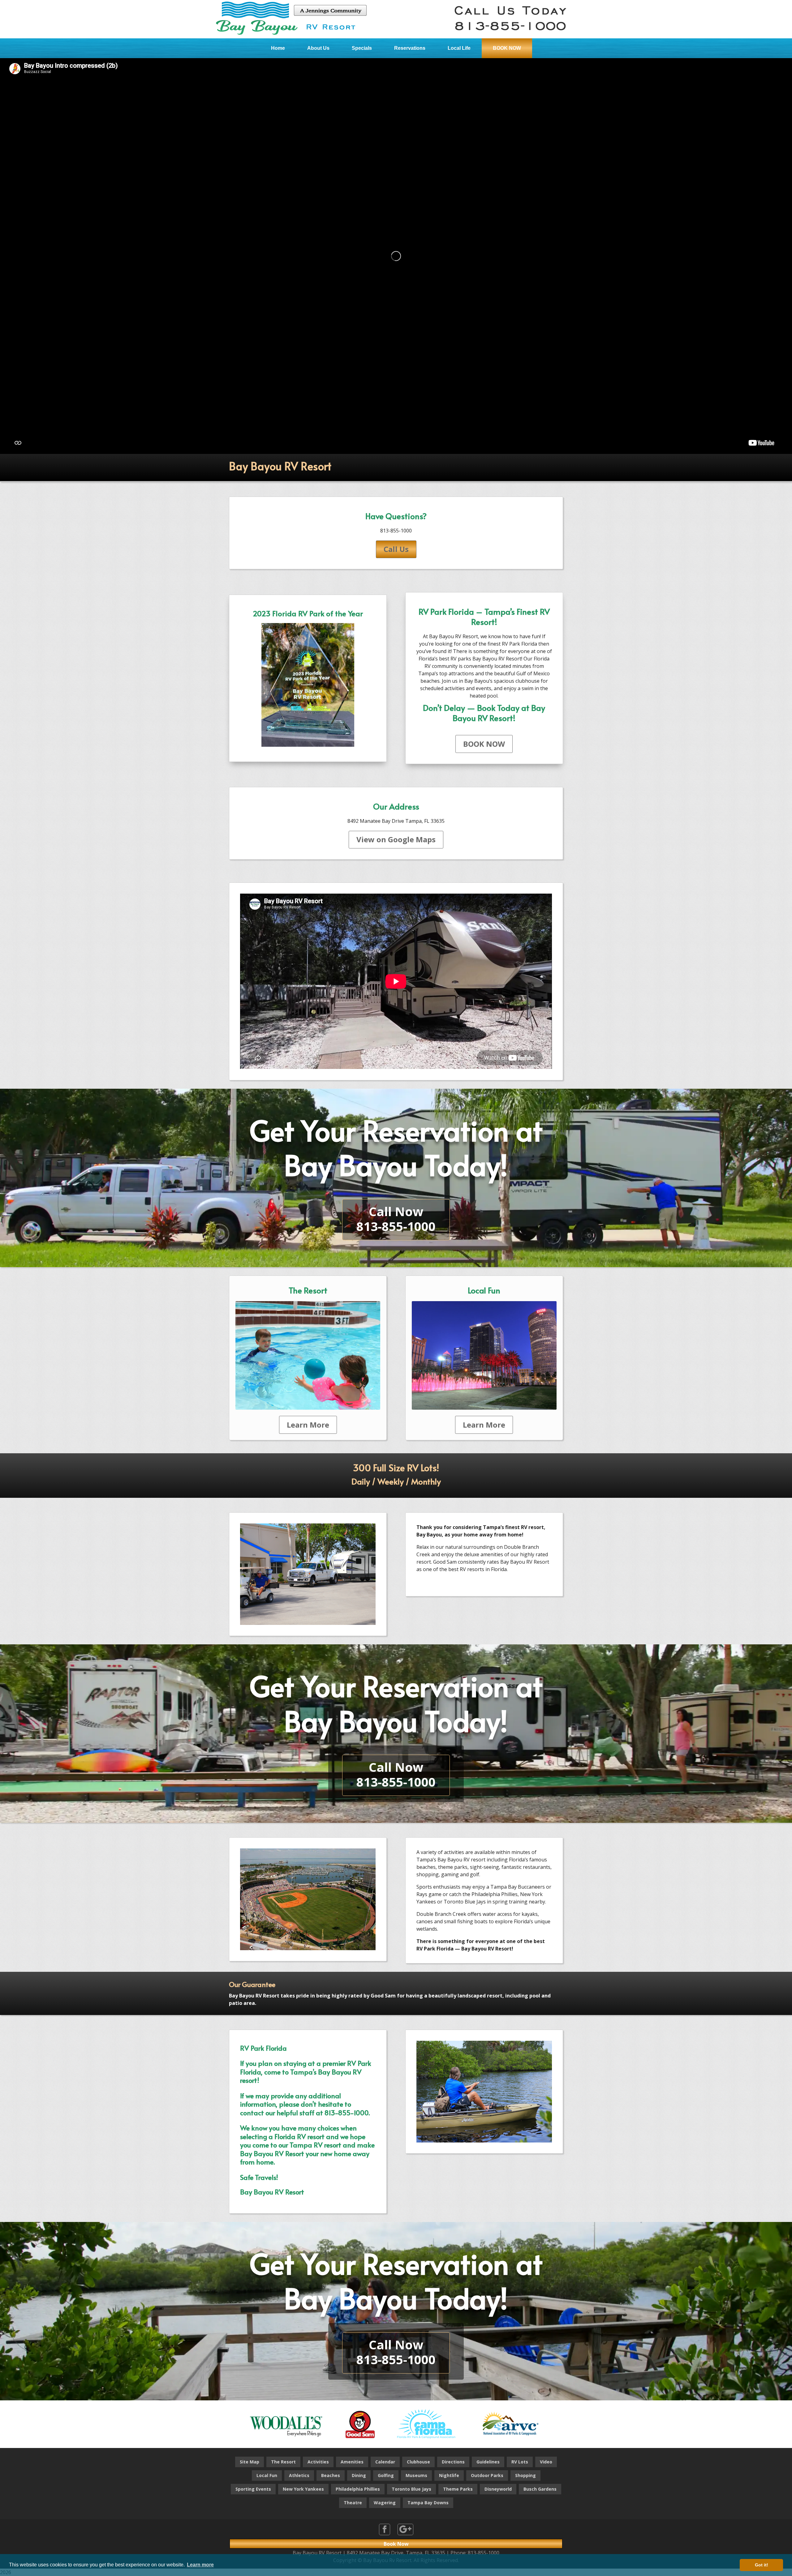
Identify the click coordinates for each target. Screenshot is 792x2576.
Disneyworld (498, 2489)
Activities (318, 2462)
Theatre (353, 2503)
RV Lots (520, 2462)
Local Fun (267, 2475)
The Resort (283, 2462)
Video (546, 2462)
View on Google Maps (396, 839)
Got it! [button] (762, 2565)
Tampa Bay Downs (428, 2503)
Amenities (352, 2462)
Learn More (308, 1425)
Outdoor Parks (487, 2475)
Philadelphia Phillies (358, 2489)
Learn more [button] (200, 2565)
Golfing (386, 2475)
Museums (416, 2475)
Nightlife (449, 2475)
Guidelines (488, 2462)
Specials (362, 48)
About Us (318, 48)
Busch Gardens (540, 2489)
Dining (359, 2475)
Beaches (331, 2475)
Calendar (385, 2462)
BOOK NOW (507, 48)
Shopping (525, 2475)
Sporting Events (253, 2489)
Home (278, 48)
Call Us (396, 549)
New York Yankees (303, 2489)
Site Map (250, 2462)
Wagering (385, 2503)
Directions (453, 2462)
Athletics (299, 2475)
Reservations (410, 48)
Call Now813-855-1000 (396, 1219)
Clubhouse (418, 2462)
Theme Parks (458, 2489)
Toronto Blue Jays (411, 2489)
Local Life (459, 48)
